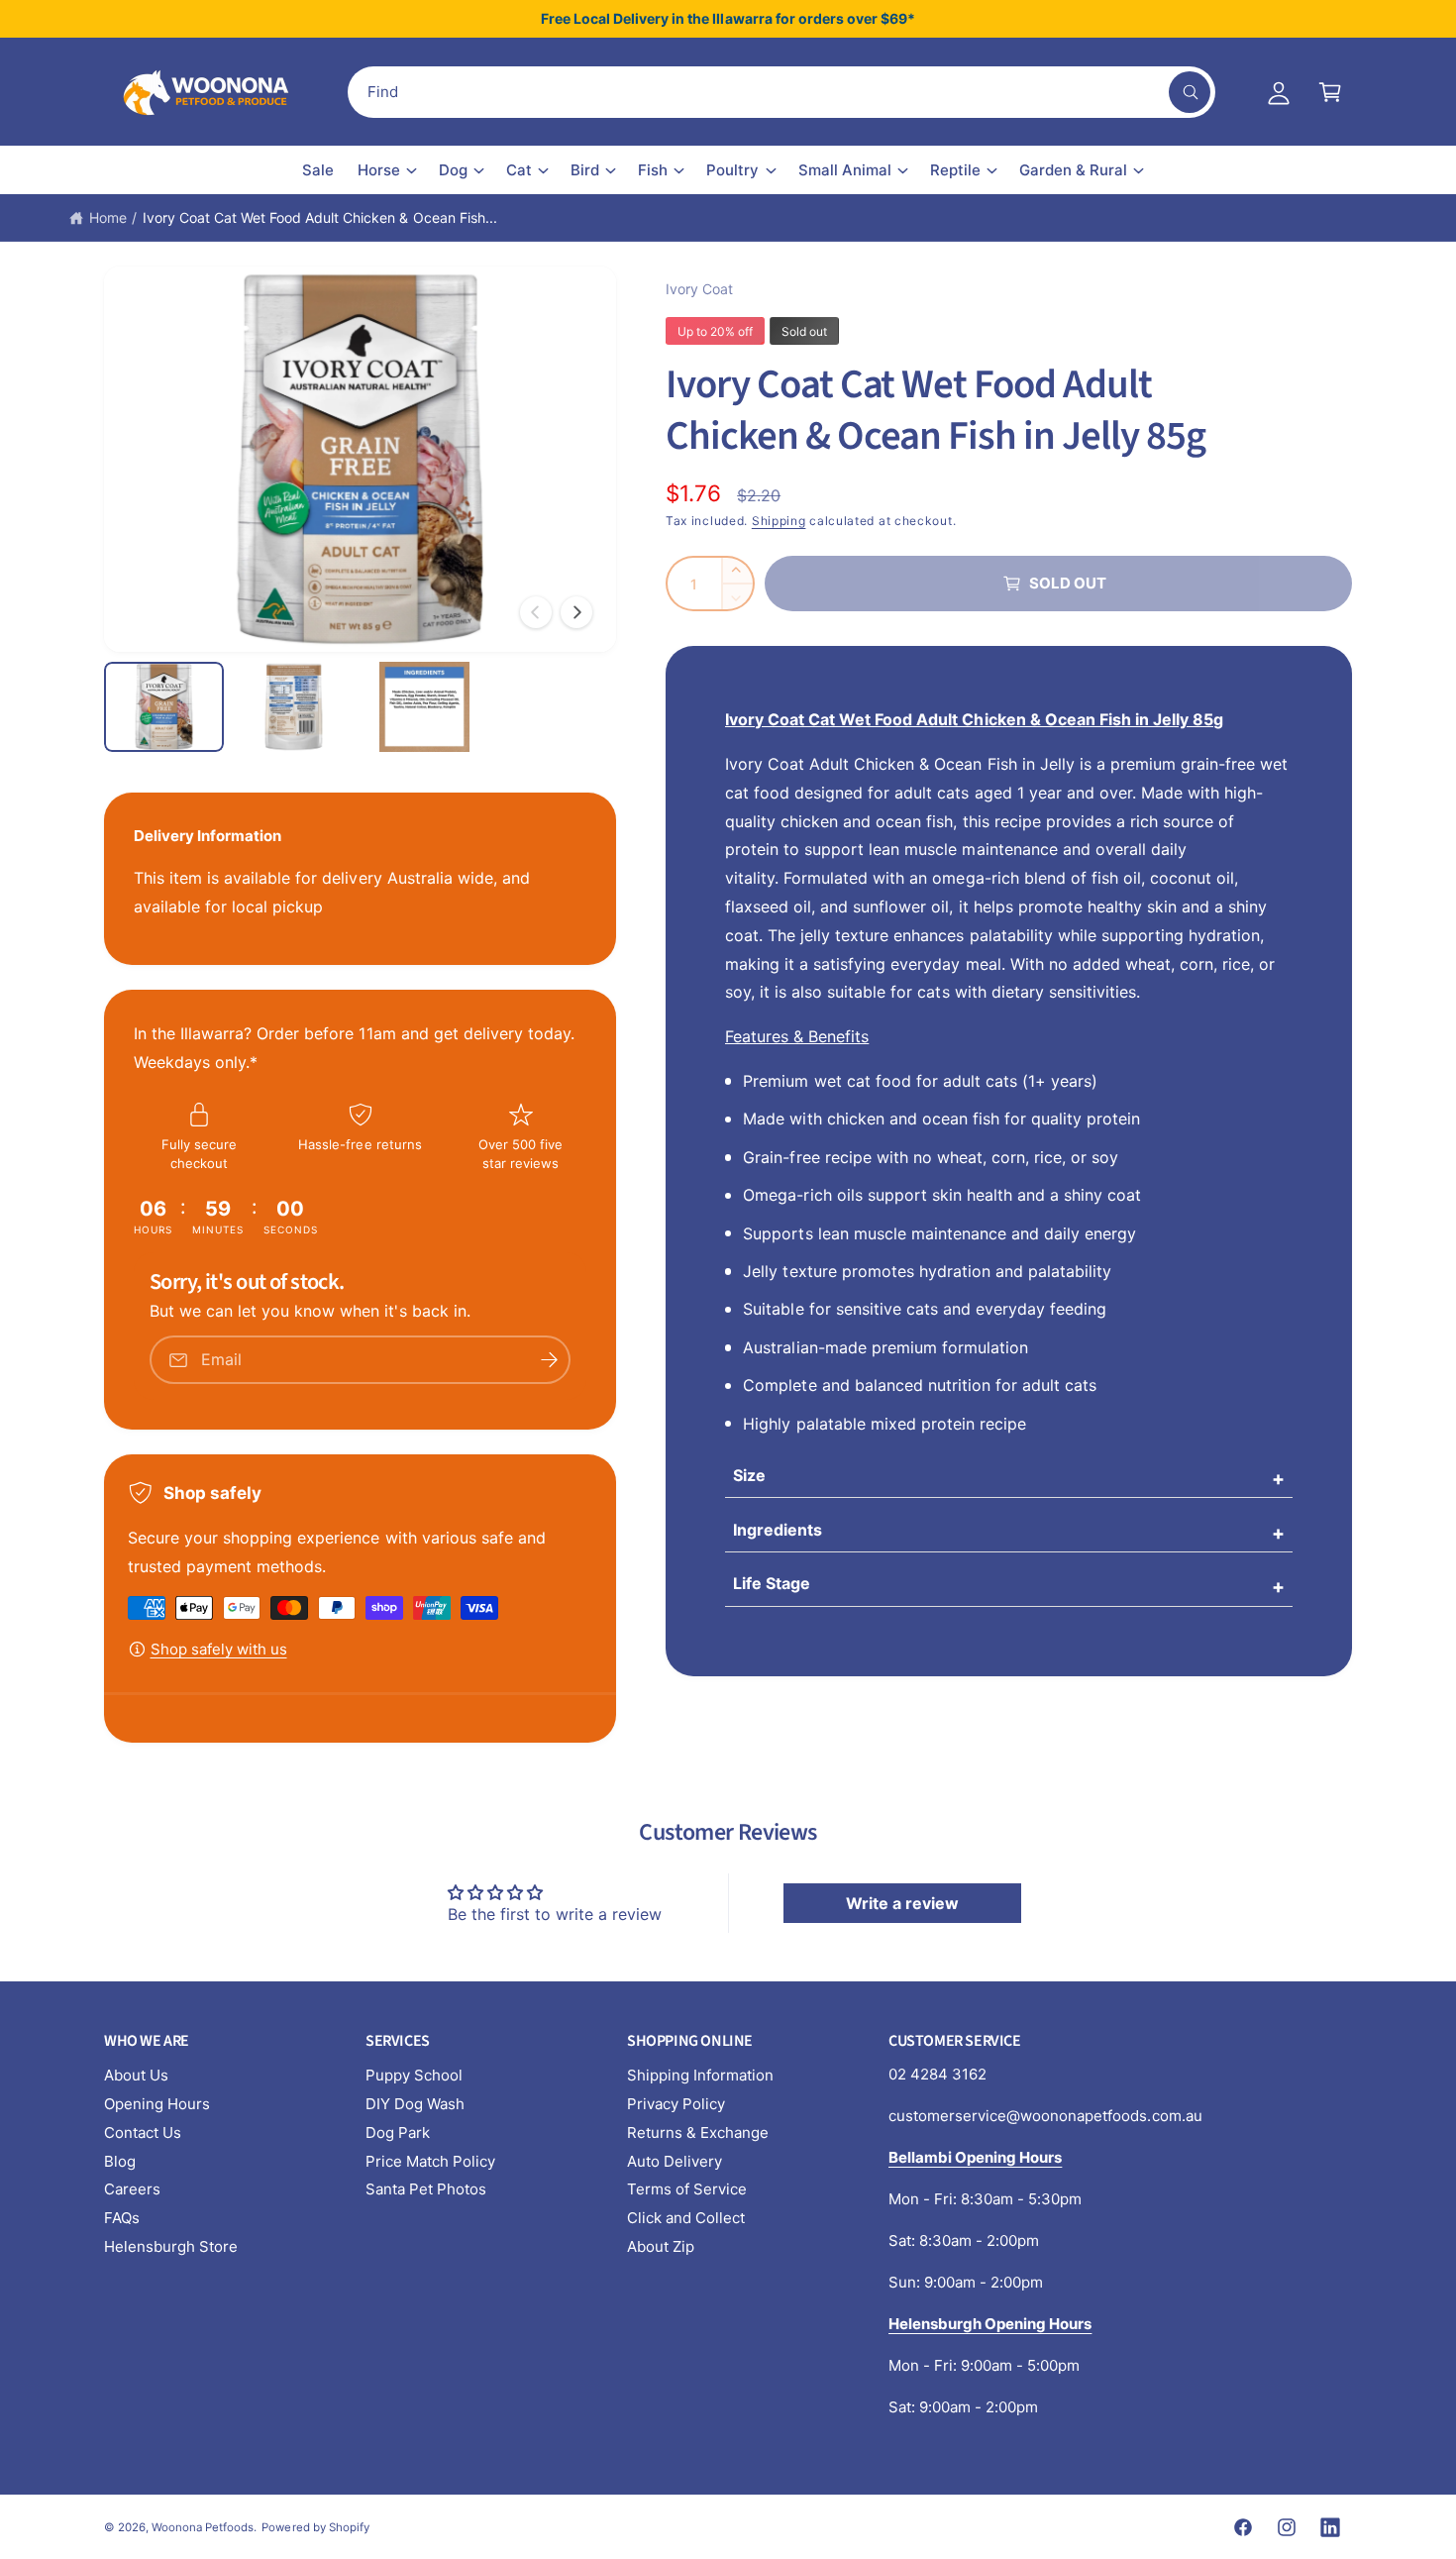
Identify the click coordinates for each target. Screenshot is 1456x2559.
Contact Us (143, 2132)
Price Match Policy (430, 2161)
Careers (132, 2189)
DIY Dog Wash (415, 2104)
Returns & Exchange (698, 2132)
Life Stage (772, 1583)
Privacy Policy (676, 2104)
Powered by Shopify (315, 2527)
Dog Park (398, 2132)
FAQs (122, 2218)
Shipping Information (700, 2075)
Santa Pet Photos (426, 2189)
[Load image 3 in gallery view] (424, 707)
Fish (653, 170)
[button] (1330, 92)
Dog (453, 170)
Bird (585, 170)
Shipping (779, 521)
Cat (519, 170)
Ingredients (778, 1530)
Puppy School (414, 2075)
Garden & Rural (1073, 170)
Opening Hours (157, 2104)
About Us (136, 2075)
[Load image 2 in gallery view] (294, 707)
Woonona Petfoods (203, 2527)
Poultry (732, 170)
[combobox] (781, 92)
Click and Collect (686, 2218)
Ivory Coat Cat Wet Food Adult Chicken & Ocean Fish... (320, 217)
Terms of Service (687, 2189)
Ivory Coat (699, 289)
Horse (379, 170)
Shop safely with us (219, 1649)
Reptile (955, 170)
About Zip (661, 2246)
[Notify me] (549, 1360)
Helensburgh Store (171, 2246)
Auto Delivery (675, 2161)
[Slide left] (536, 612)
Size (749, 1475)
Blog (120, 2161)
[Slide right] (576, 612)
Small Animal (845, 170)
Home (108, 217)
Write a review (902, 1903)
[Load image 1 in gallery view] (164, 707)
